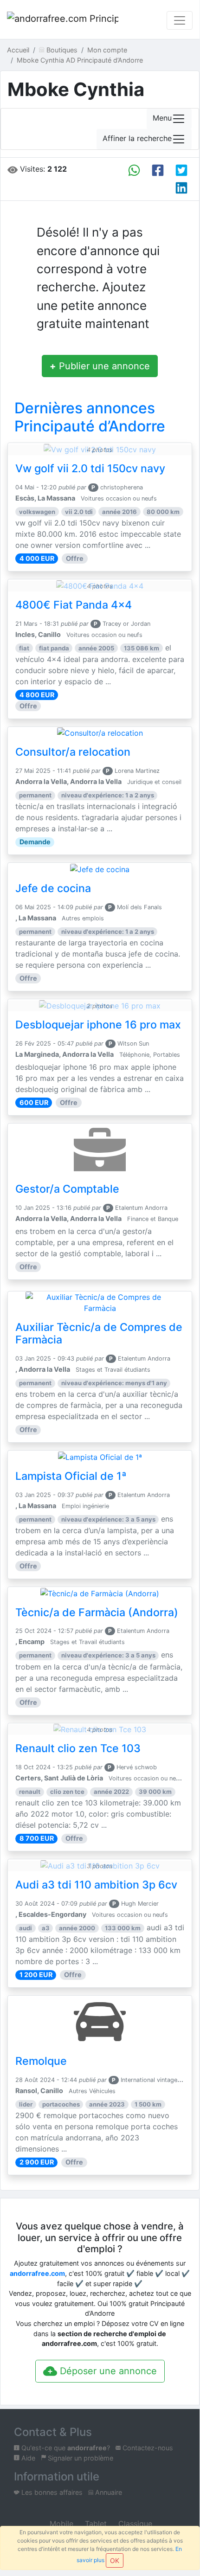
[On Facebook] (158, 170)
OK (115, 2560)
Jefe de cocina (53, 888)
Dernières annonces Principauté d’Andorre (90, 417)
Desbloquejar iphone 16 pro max (98, 1025)
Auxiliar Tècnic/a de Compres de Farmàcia (99, 1334)
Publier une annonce (100, 366)
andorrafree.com (37, 2273)
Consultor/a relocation (73, 752)
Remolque (41, 2061)
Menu (162, 118)
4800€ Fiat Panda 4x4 (74, 605)
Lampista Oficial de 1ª (71, 1476)
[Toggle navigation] (180, 20)
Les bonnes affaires (51, 2492)
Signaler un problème (80, 2458)
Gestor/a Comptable (67, 1189)
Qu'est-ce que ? (65, 2448)
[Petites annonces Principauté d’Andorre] (63, 20)
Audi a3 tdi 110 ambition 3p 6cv (96, 1885)
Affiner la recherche (137, 139)
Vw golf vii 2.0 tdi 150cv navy (90, 469)
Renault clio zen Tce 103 (78, 1748)
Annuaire (108, 2492)
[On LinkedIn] (181, 188)
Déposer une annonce (107, 2371)
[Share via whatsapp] (134, 170)
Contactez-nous (147, 2448)
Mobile (60, 2524)
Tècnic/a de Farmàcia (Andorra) (97, 1612)
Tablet (95, 2524)
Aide (27, 2458)
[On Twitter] (181, 170)
